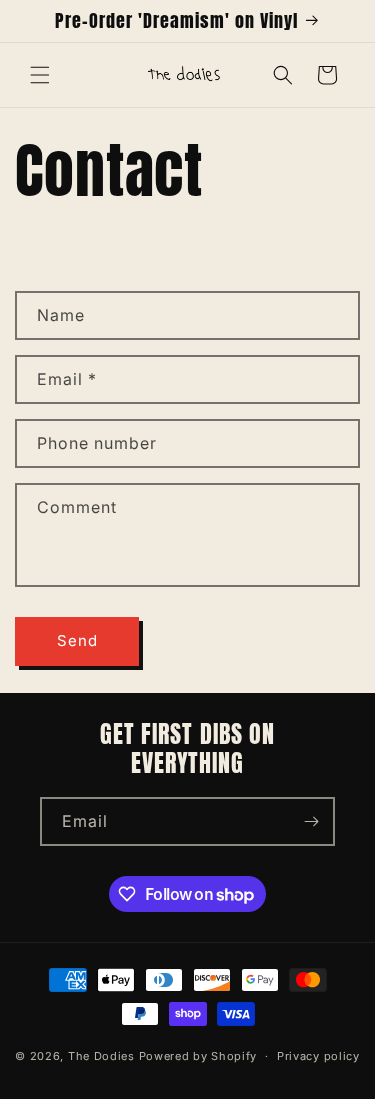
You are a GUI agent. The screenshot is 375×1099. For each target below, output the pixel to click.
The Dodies (101, 1056)
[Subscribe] (311, 821)
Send (77, 640)
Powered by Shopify (198, 1056)
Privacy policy (318, 1056)
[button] (40, 75)
